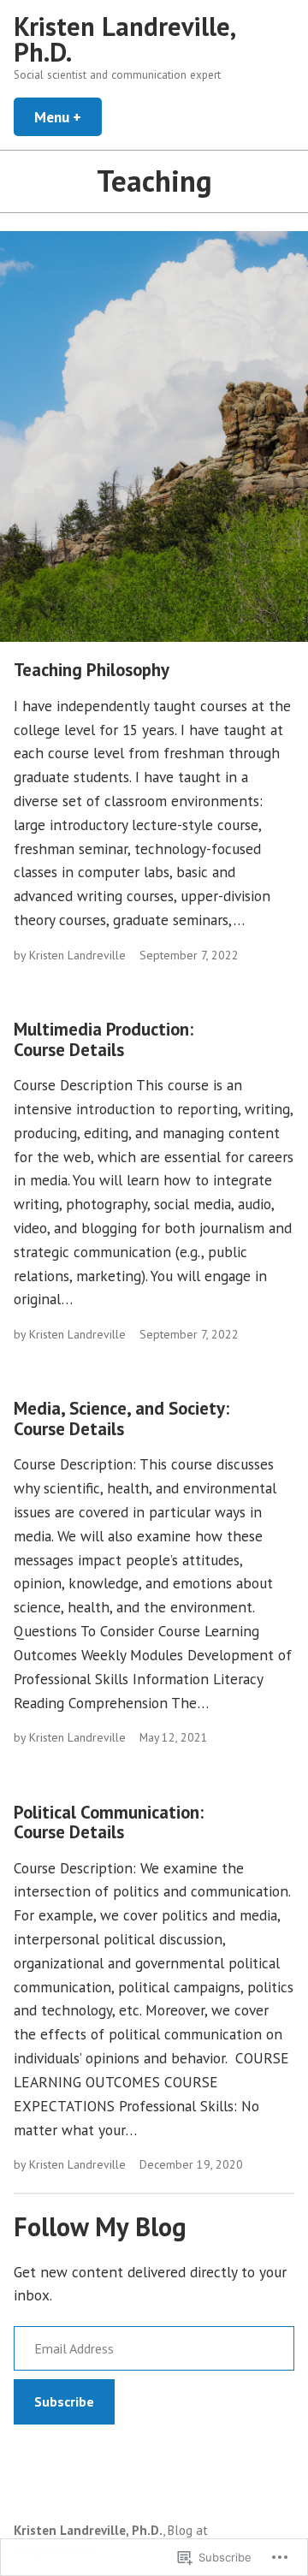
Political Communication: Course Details (109, 1822)
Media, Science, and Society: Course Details (121, 1418)
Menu (68, 117)
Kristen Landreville (77, 955)
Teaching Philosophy (92, 670)
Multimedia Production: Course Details (104, 1039)
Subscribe (64, 2401)
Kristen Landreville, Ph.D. (124, 39)
